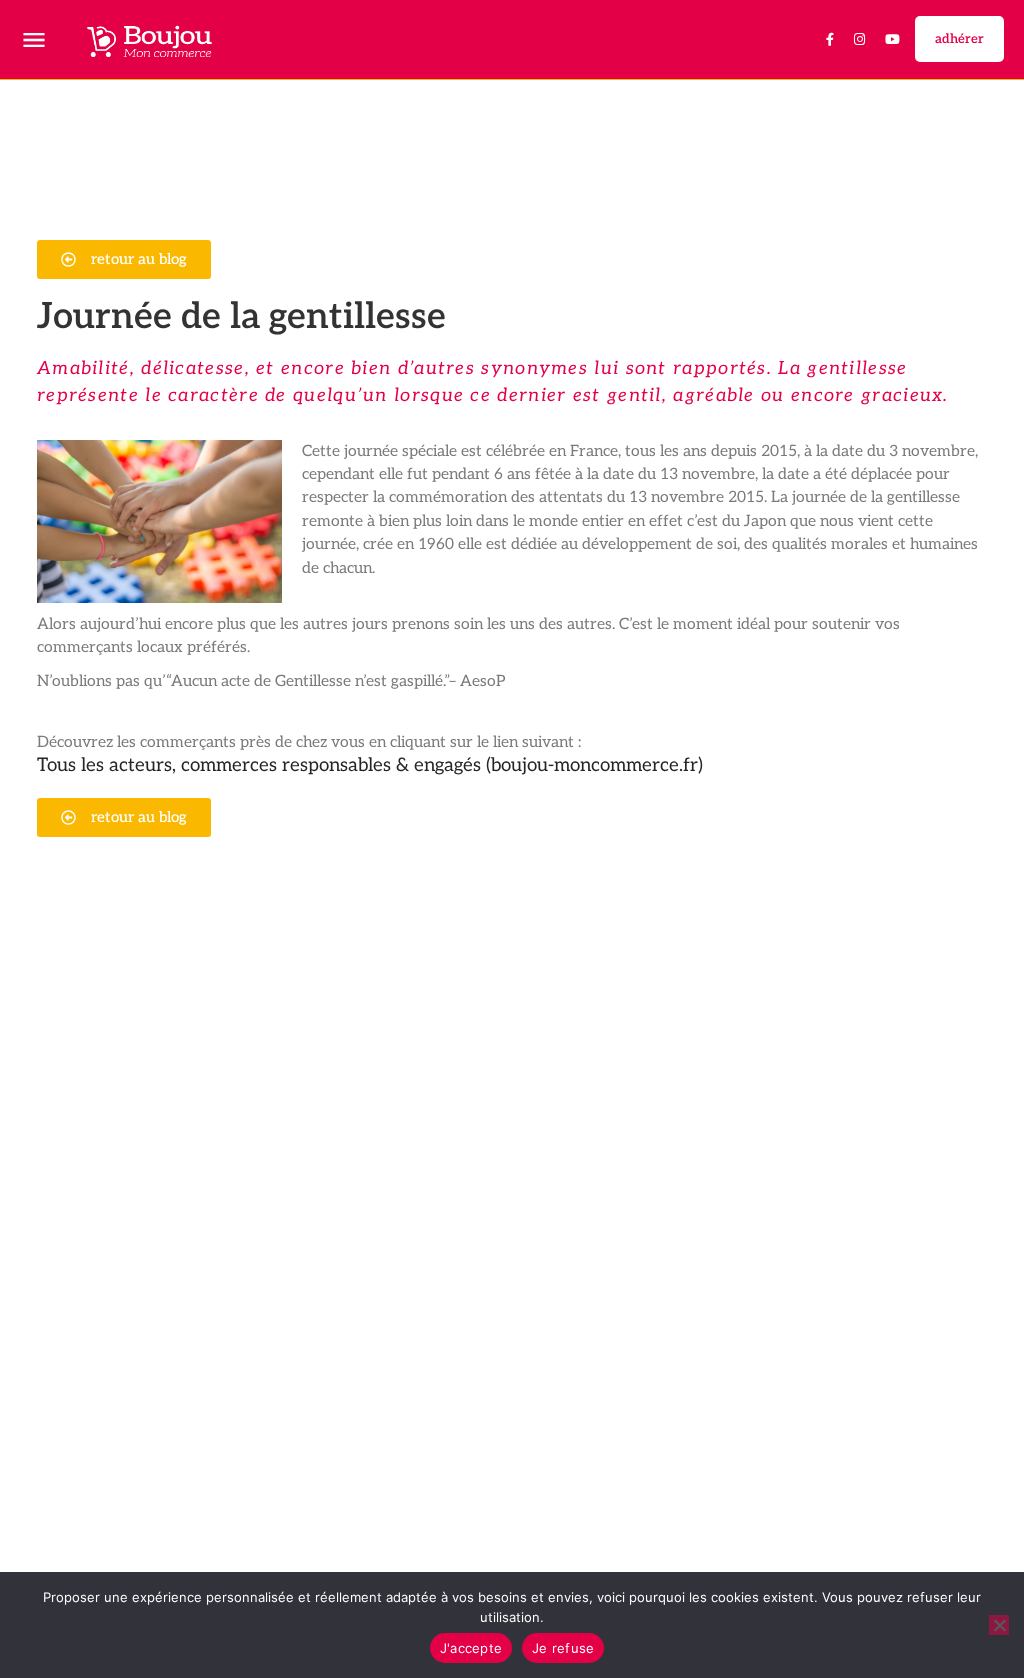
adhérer (959, 39)
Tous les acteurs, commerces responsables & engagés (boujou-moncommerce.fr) (370, 765)
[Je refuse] (999, 1625)
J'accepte (471, 1648)
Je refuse (563, 1648)
